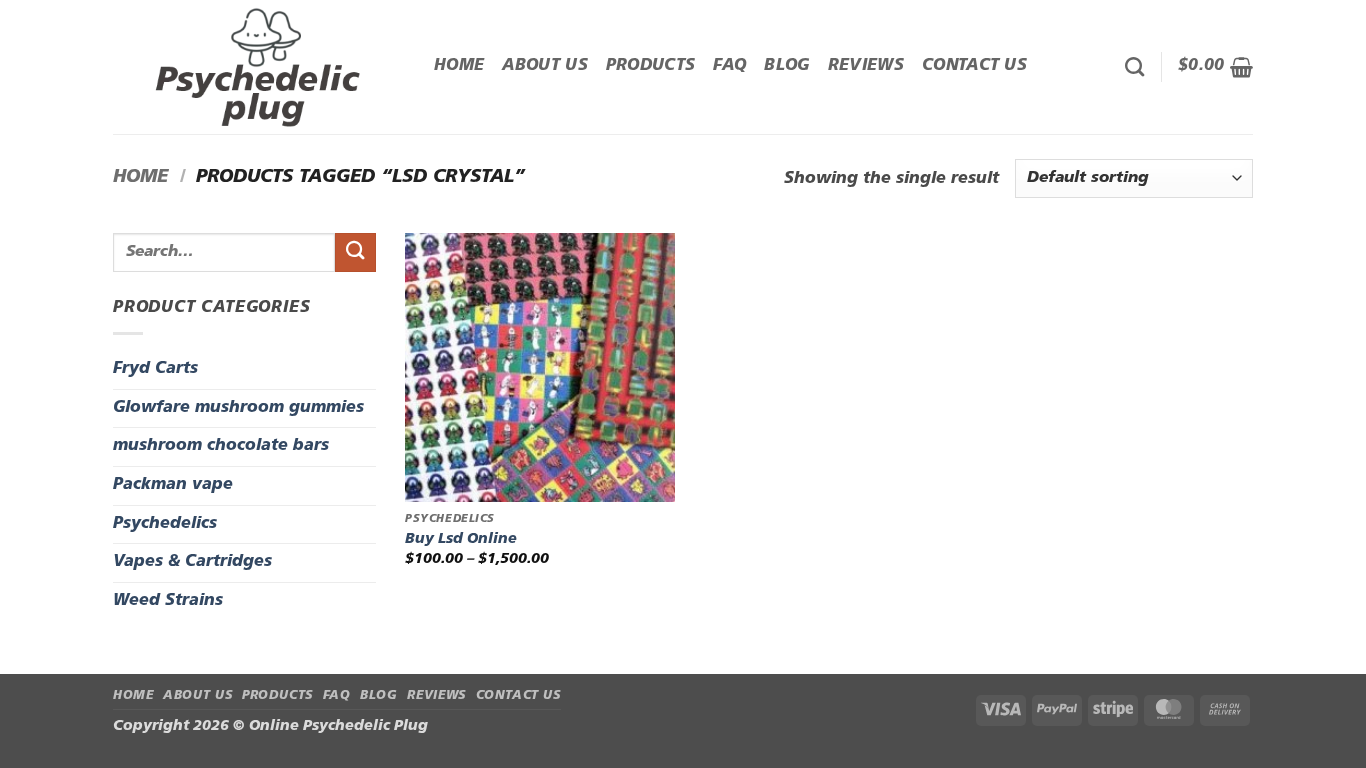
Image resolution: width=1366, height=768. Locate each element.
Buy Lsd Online (461, 539)
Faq (729, 66)
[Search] (1134, 66)
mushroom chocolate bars (221, 446)
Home (459, 66)
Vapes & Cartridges (192, 562)
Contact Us (974, 66)
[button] (1215, 67)
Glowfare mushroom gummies (238, 408)
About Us (545, 66)
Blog (786, 66)
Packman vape (173, 485)
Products (651, 66)
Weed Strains (168, 601)
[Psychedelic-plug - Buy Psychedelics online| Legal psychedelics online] (258, 67)
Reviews (866, 66)
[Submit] (355, 252)
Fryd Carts (155, 369)
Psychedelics (165, 524)
